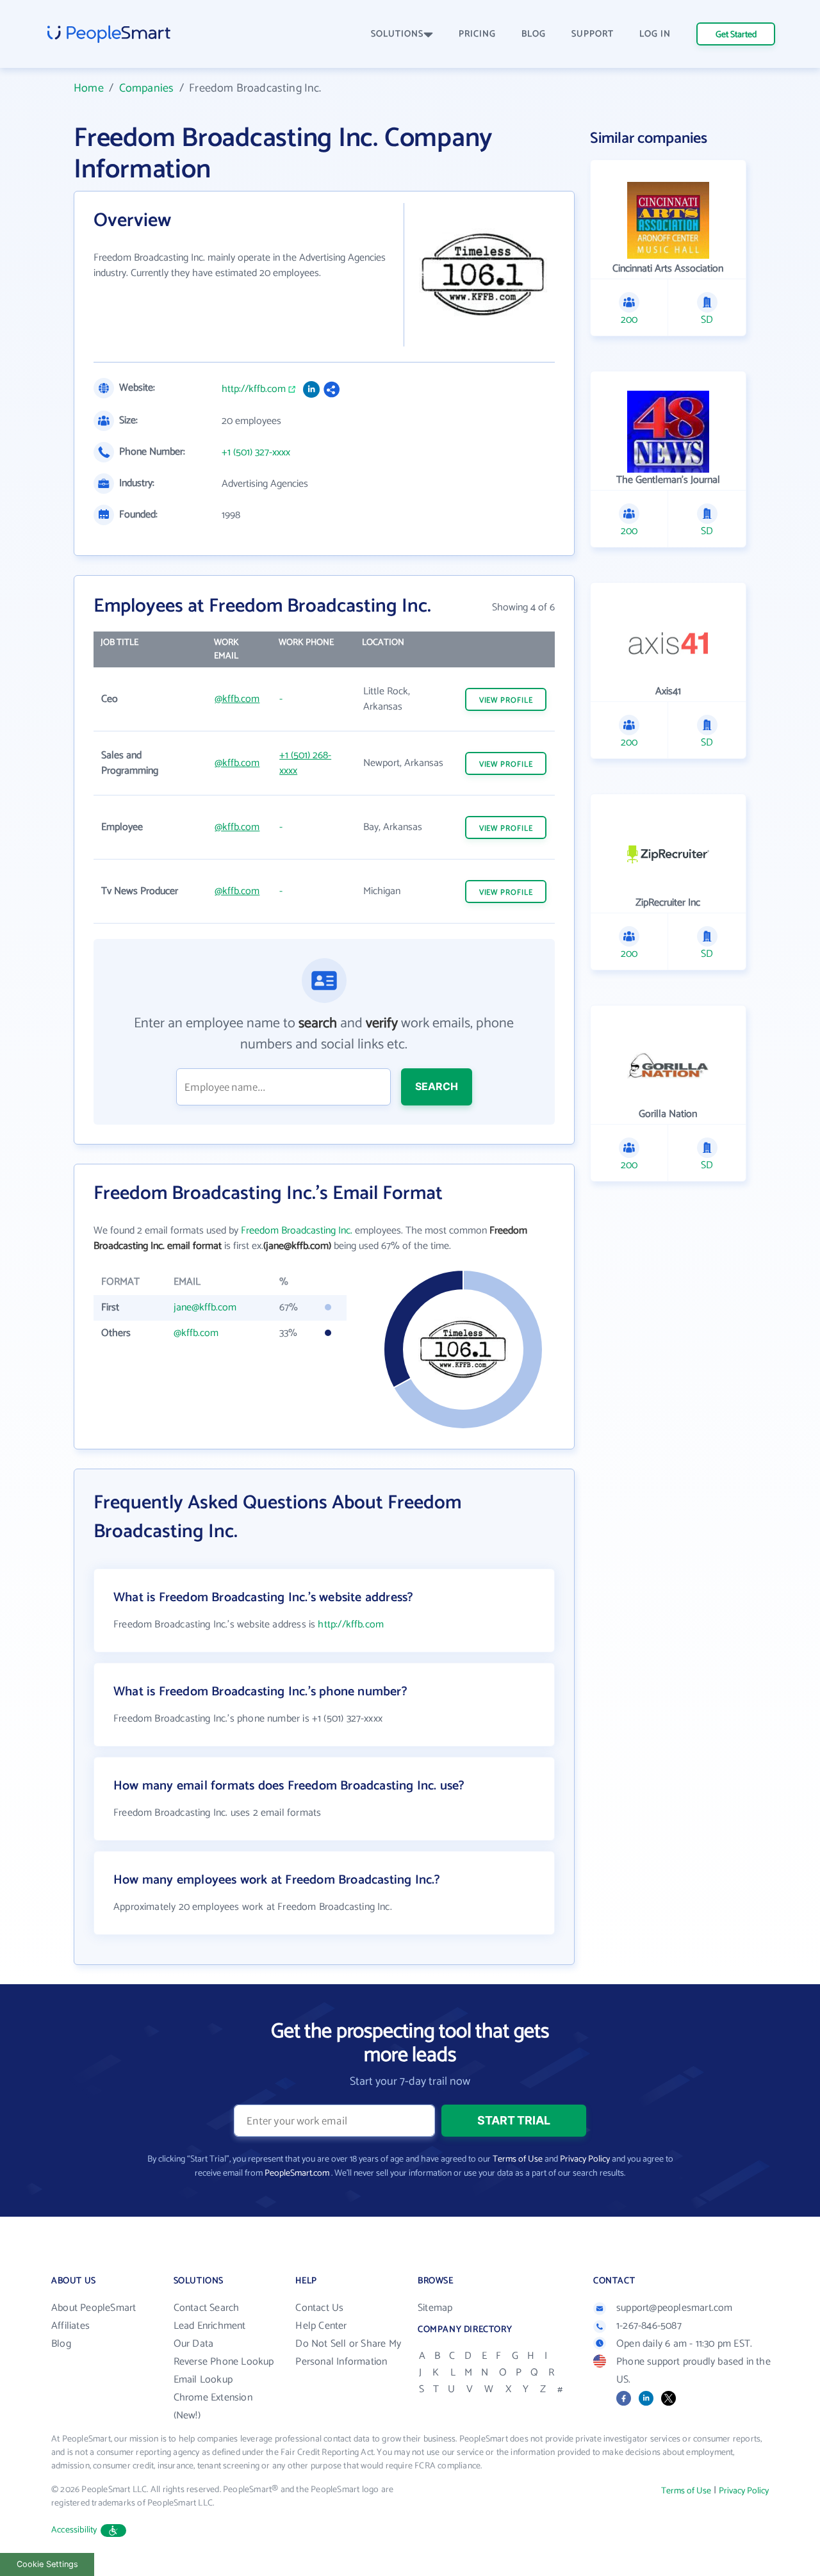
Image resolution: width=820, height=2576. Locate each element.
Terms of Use (518, 2159)
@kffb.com (237, 699)
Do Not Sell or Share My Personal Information (348, 2353)
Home (89, 88)
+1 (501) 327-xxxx (256, 453)
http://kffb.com (254, 389)
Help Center (321, 2326)
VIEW (506, 700)
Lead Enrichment (210, 2326)
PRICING (477, 34)
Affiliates (70, 2326)
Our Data (194, 2344)
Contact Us (319, 2308)
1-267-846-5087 (649, 2326)
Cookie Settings (47, 2564)
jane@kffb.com (205, 1308)
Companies (147, 88)
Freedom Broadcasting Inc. (297, 1231)
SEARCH (437, 1086)
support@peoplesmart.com (675, 2308)
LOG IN (655, 34)
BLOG (534, 34)
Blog (61, 2344)
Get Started (736, 35)
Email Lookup (203, 2380)
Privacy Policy (585, 2159)
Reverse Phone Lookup (224, 2362)
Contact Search (207, 2308)
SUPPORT (593, 34)
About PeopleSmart (94, 2308)
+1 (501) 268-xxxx (305, 763)
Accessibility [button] (74, 2530)
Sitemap (435, 2308)
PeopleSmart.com (297, 2173)
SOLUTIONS (397, 34)
